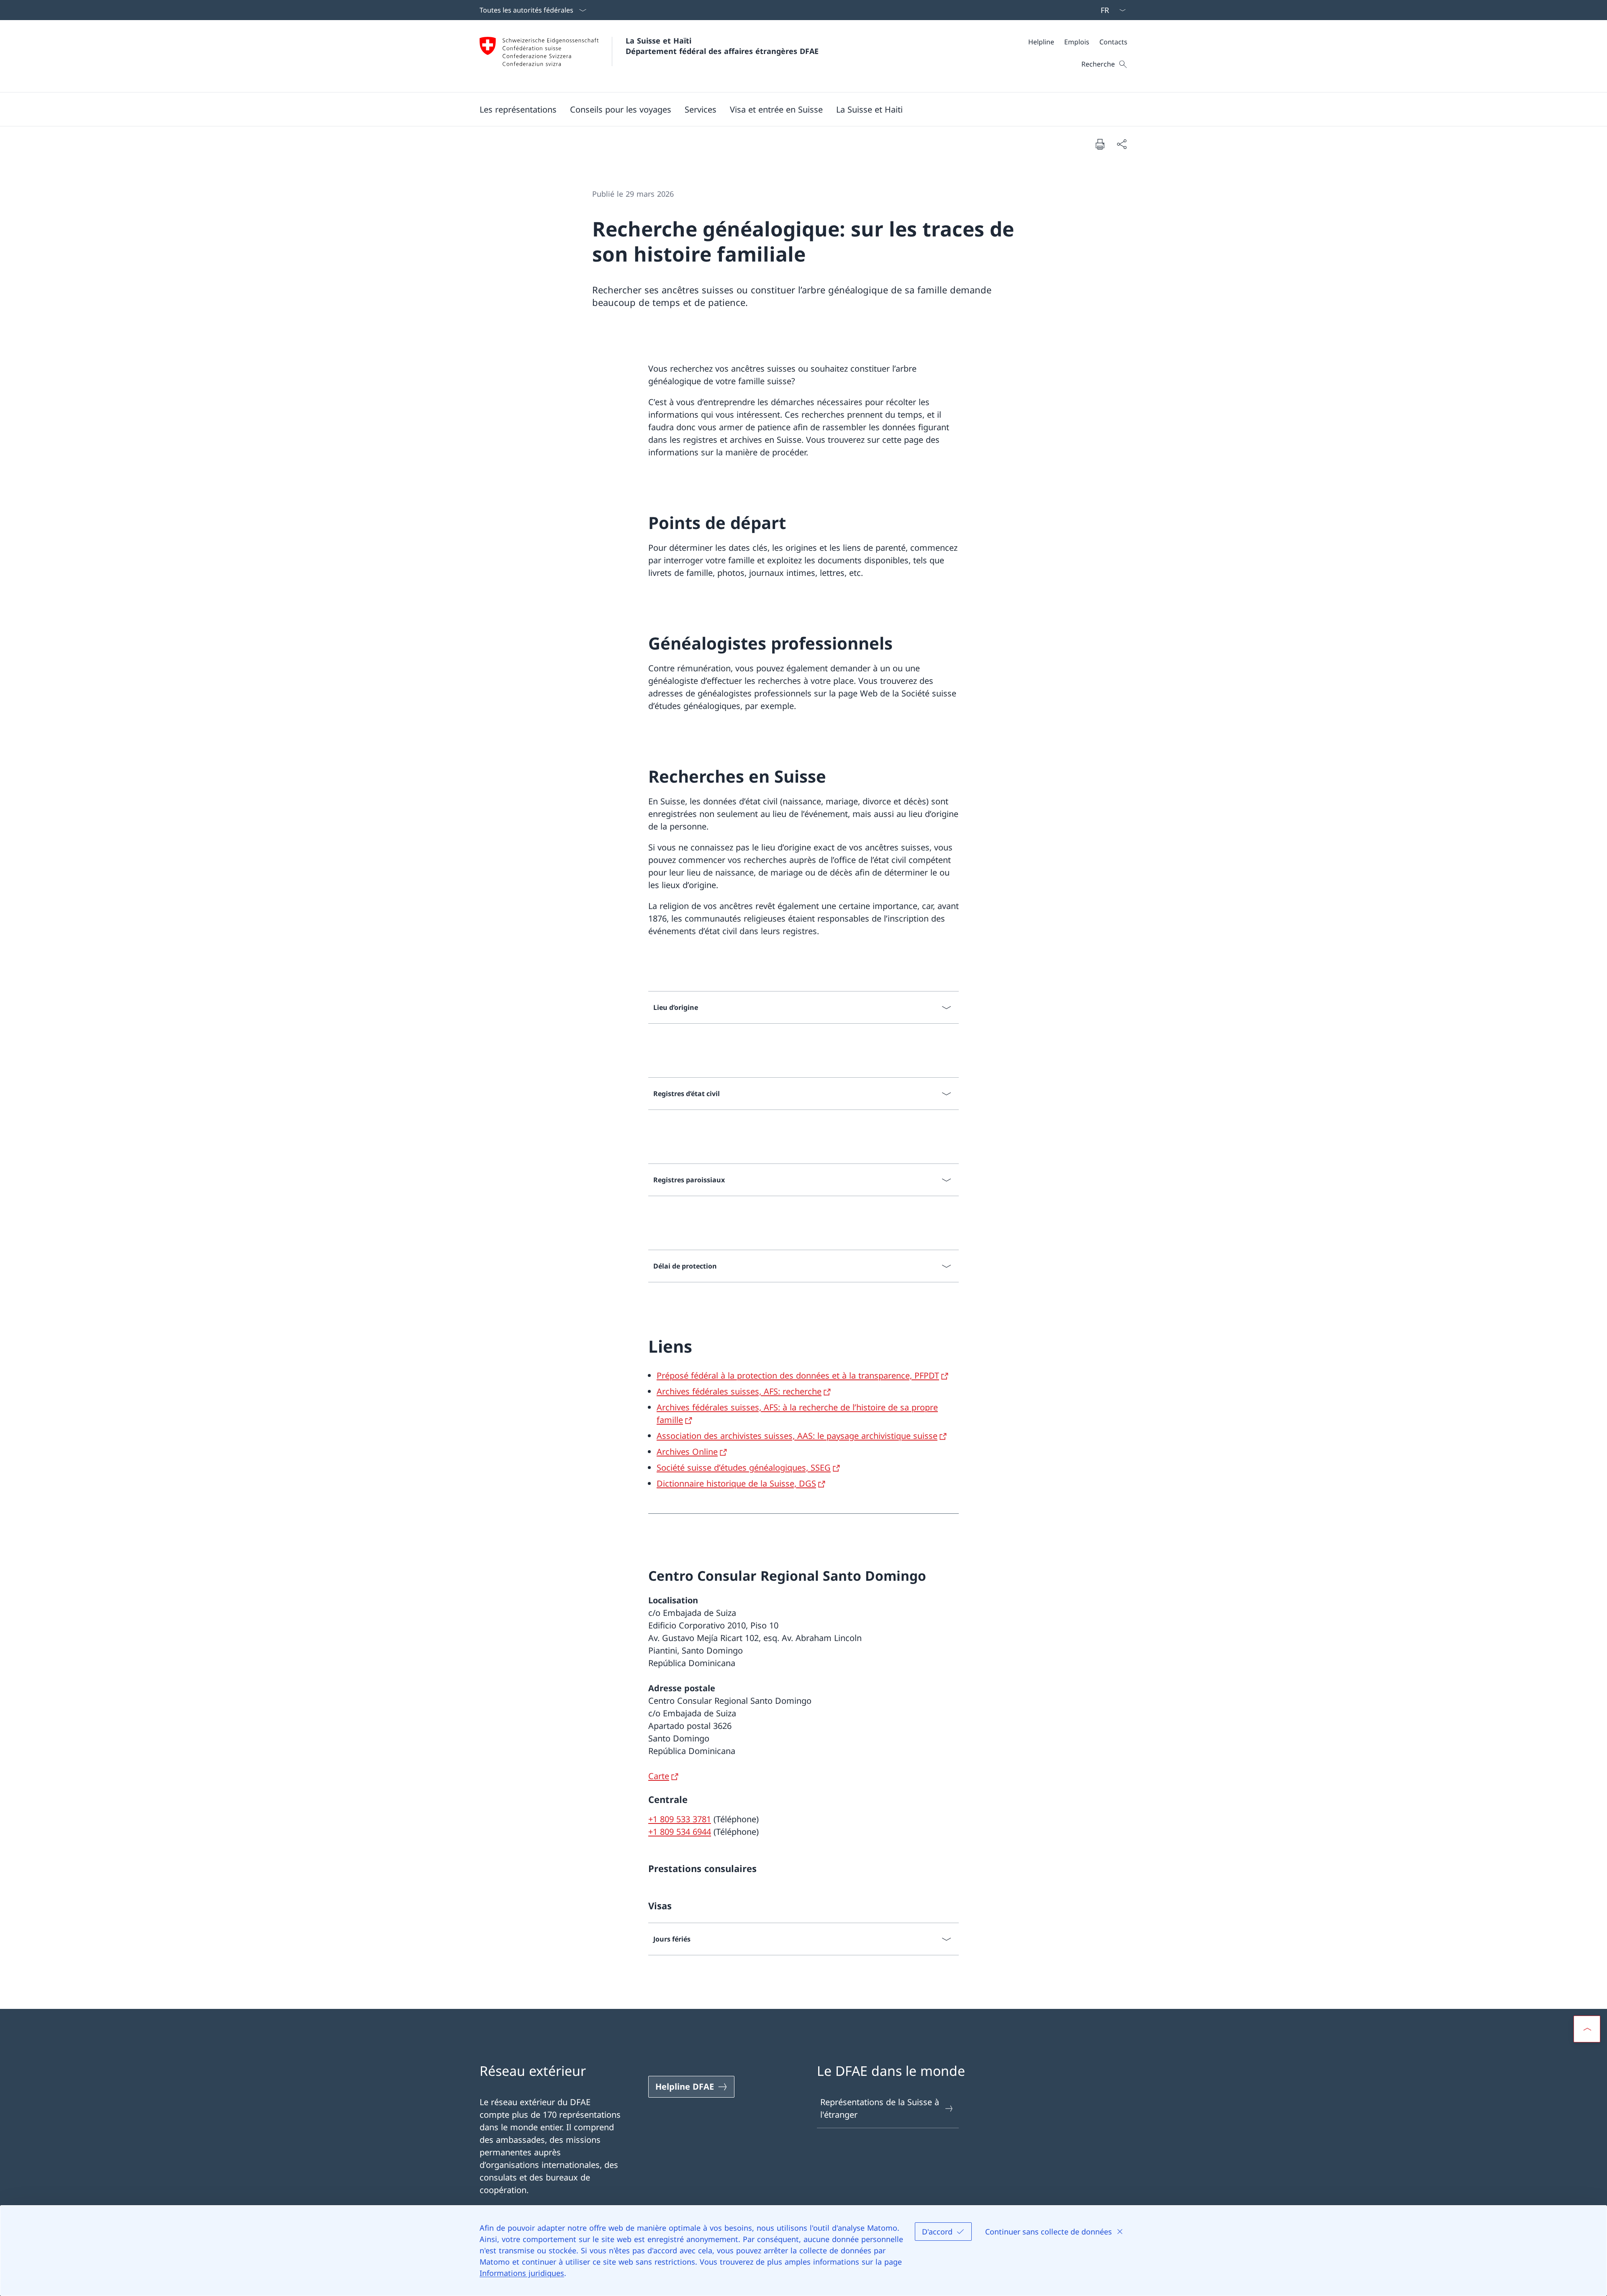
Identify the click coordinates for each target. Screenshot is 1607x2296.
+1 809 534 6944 (680, 1832)
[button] (518, 109)
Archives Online (687, 1452)
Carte (659, 1776)
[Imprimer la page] (1100, 144)
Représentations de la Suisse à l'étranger (880, 2108)
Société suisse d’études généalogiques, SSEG (744, 1468)
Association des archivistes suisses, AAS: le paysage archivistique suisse (797, 1436)
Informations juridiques (522, 2273)
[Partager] (1122, 144)
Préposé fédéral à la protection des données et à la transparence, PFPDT (798, 1375)
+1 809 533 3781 (680, 1819)
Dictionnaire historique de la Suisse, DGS (736, 1483)
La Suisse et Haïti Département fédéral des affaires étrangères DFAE (722, 46)
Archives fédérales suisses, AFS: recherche (739, 1391)
